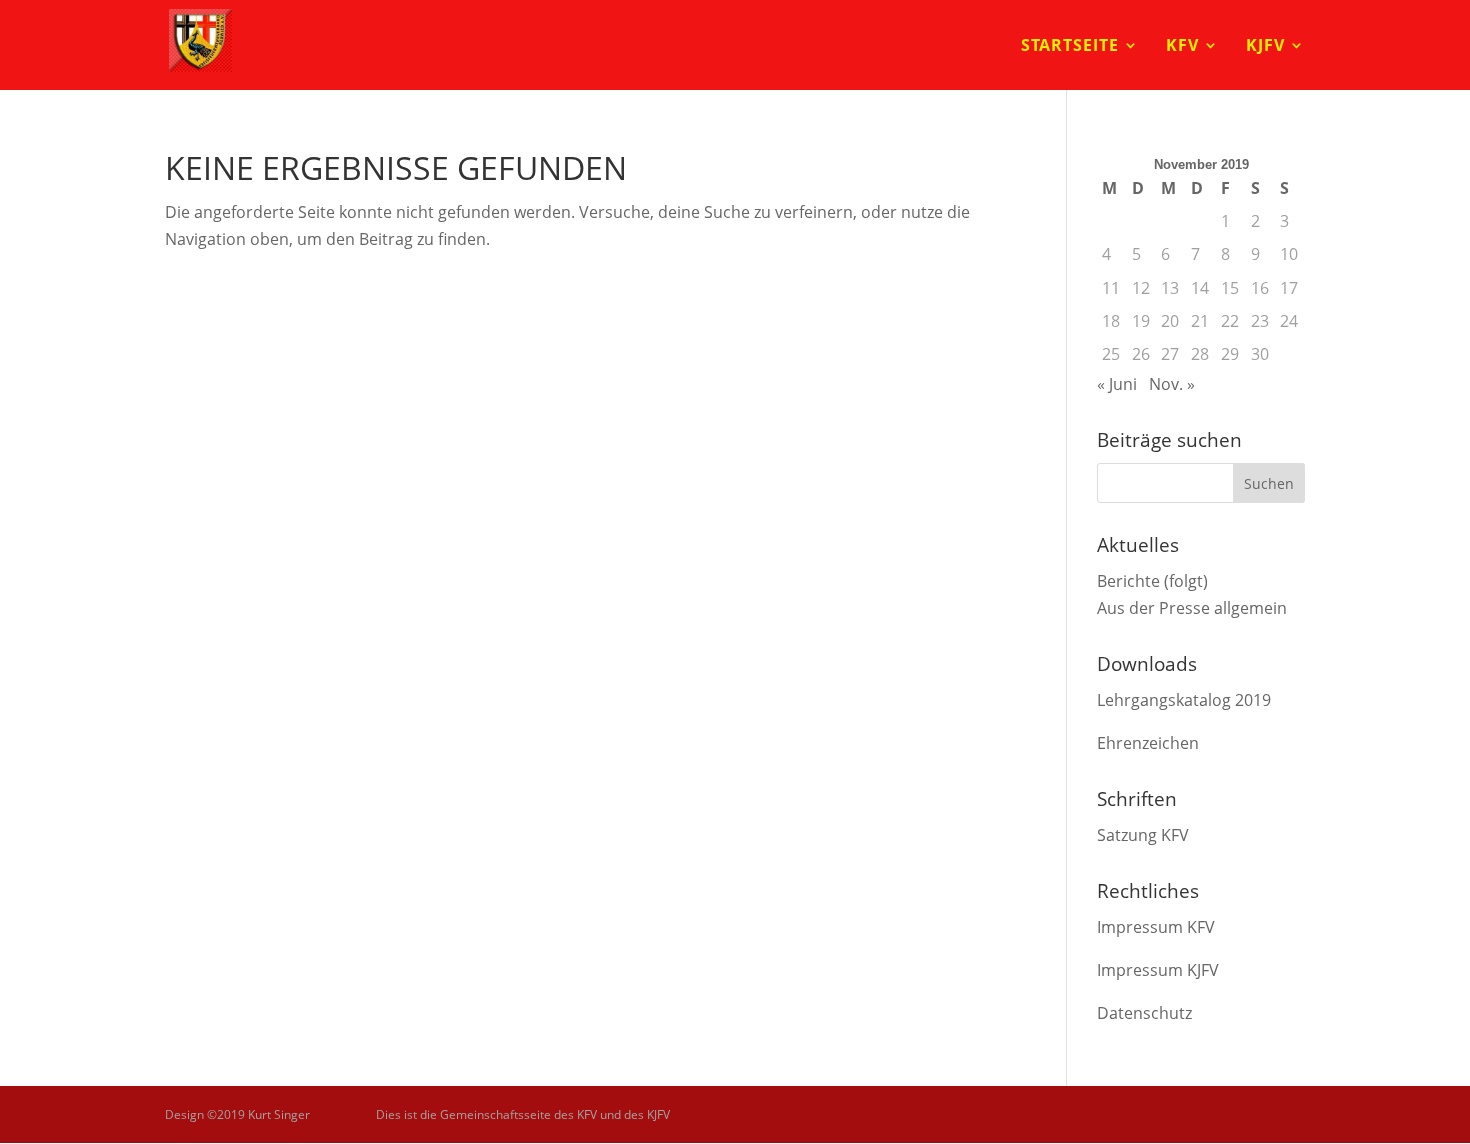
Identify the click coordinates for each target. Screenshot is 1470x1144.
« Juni (1117, 384)
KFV (1182, 47)
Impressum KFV (1156, 927)
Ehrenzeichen (1148, 743)
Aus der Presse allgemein (1192, 608)
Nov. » (1172, 384)
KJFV (1265, 47)
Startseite (1070, 47)
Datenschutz (1144, 1013)
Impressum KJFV (1158, 970)
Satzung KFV (1143, 835)
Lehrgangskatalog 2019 (1184, 700)
